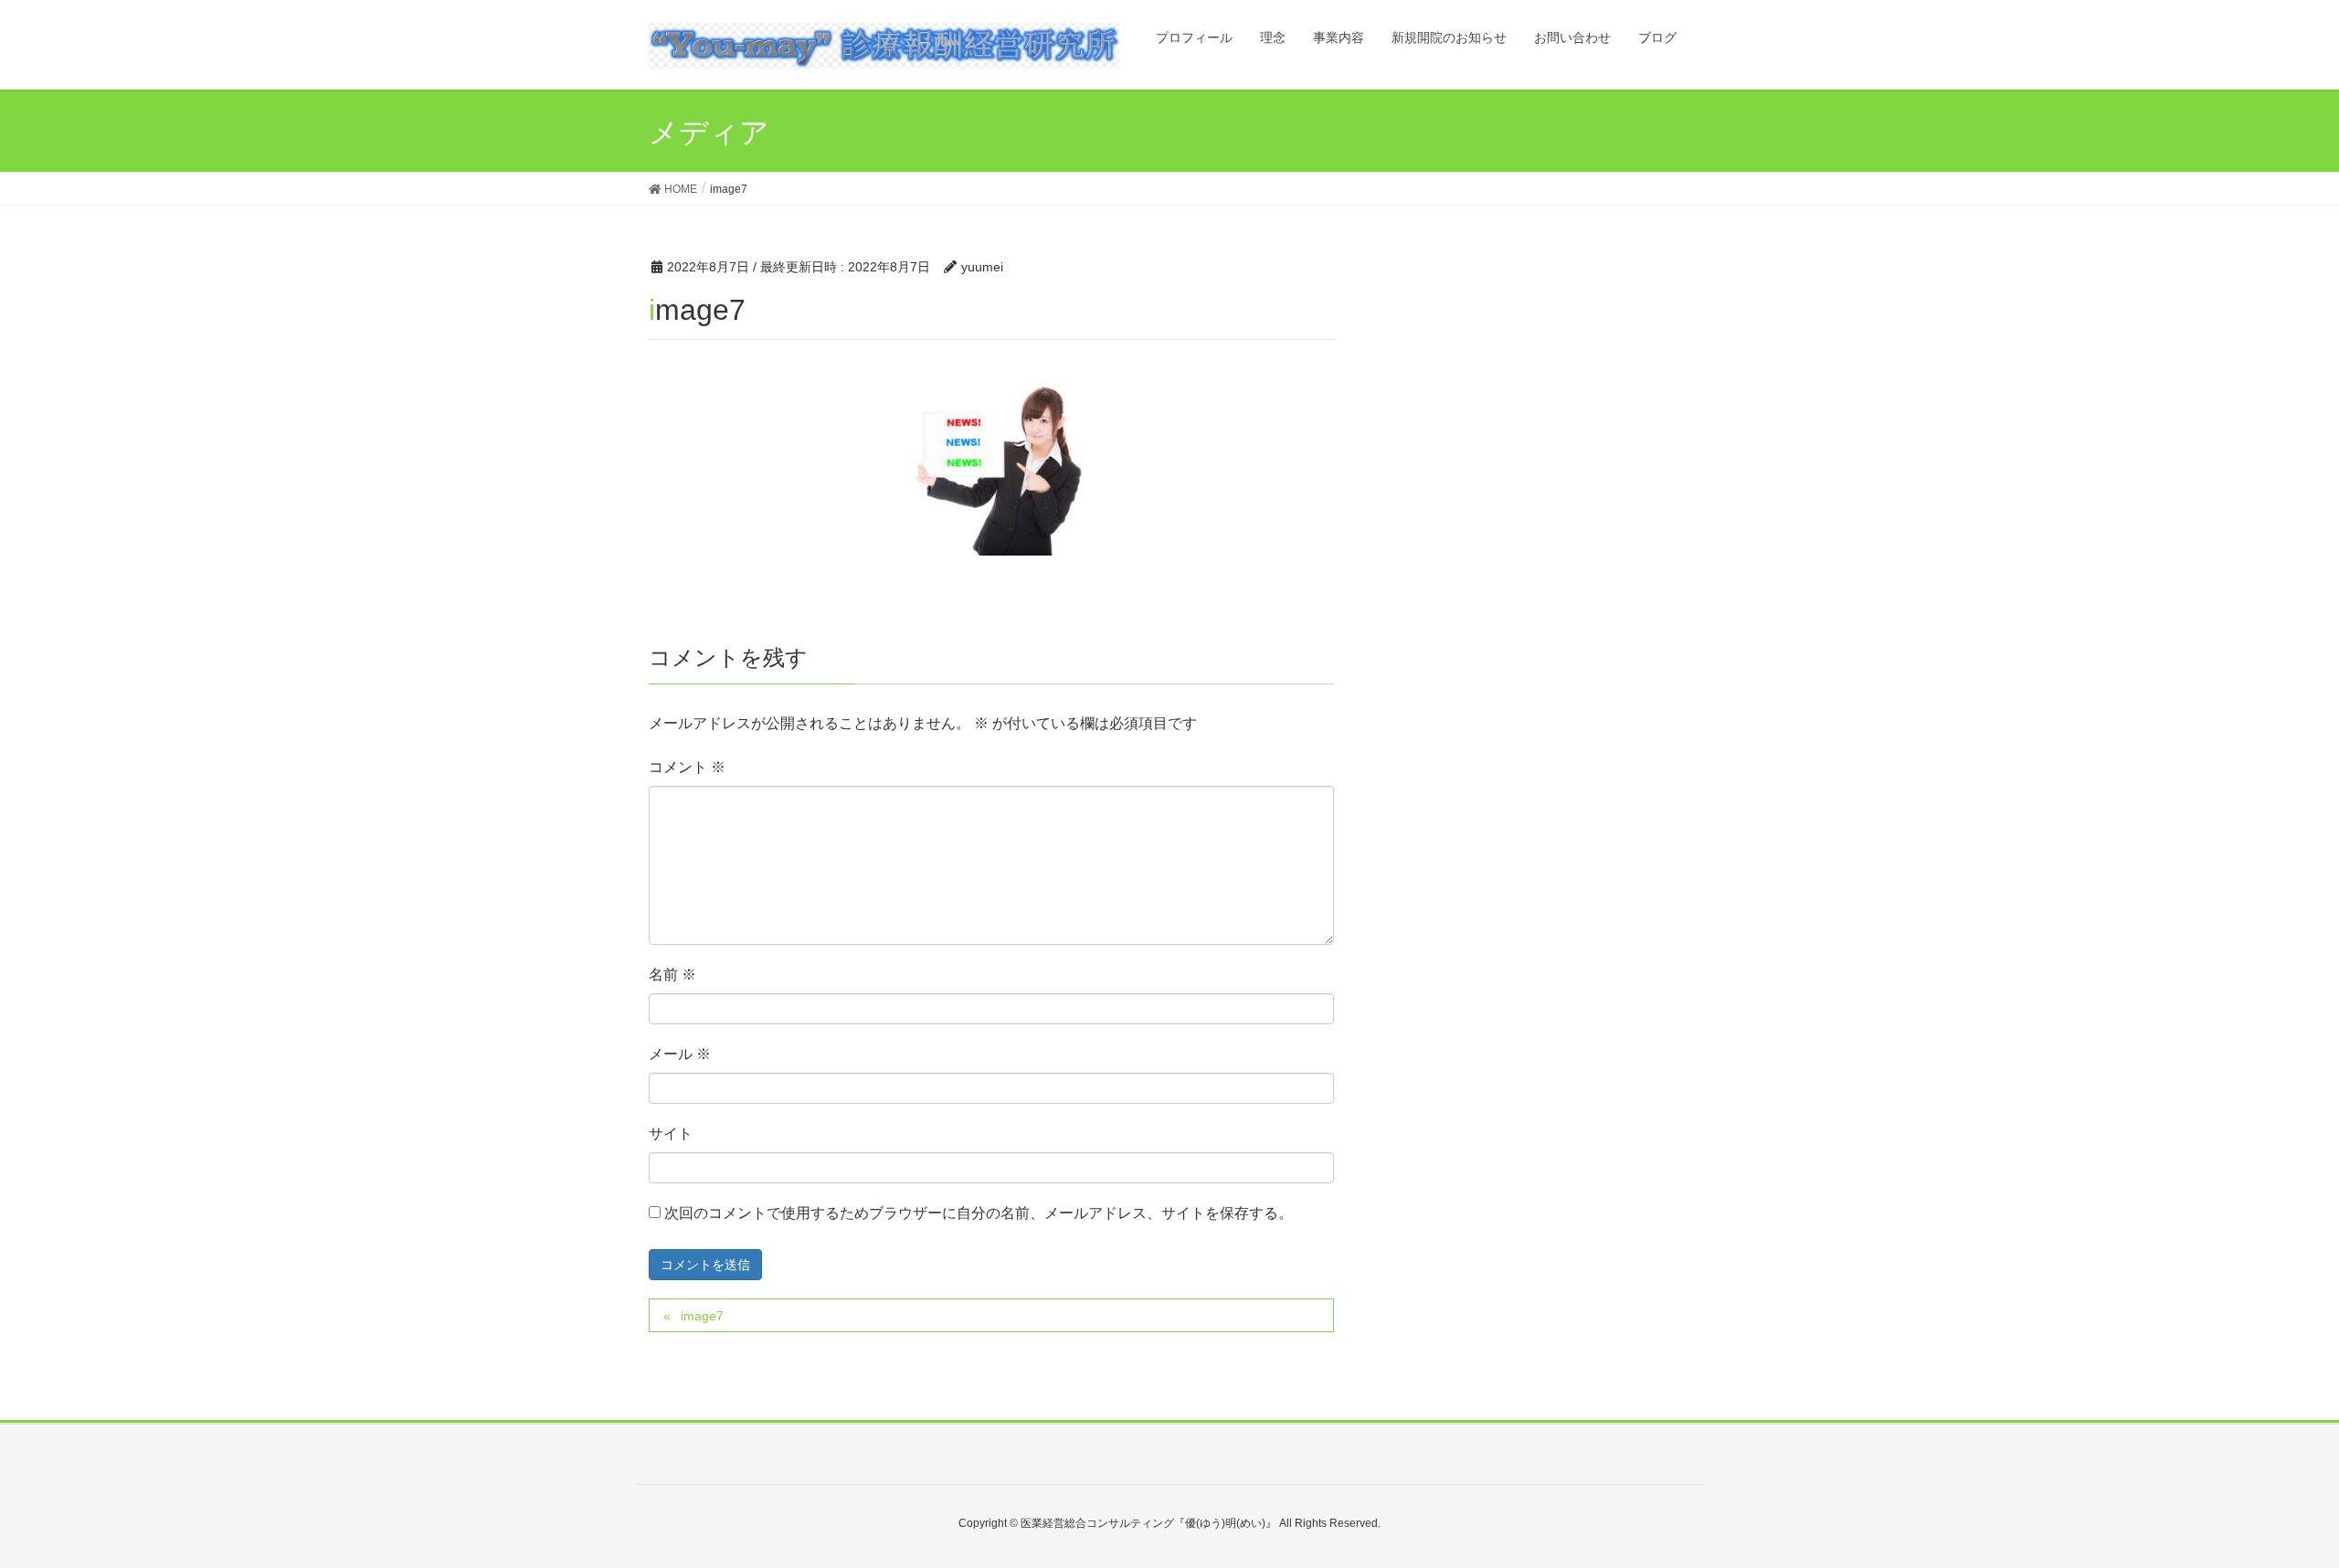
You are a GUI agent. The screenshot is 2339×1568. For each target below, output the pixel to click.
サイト (671, 1134)
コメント (687, 767)
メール (680, 1054)
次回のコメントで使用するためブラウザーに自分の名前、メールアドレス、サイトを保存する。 (979, 1213)
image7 (702, 1316)
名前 (672, 975)
